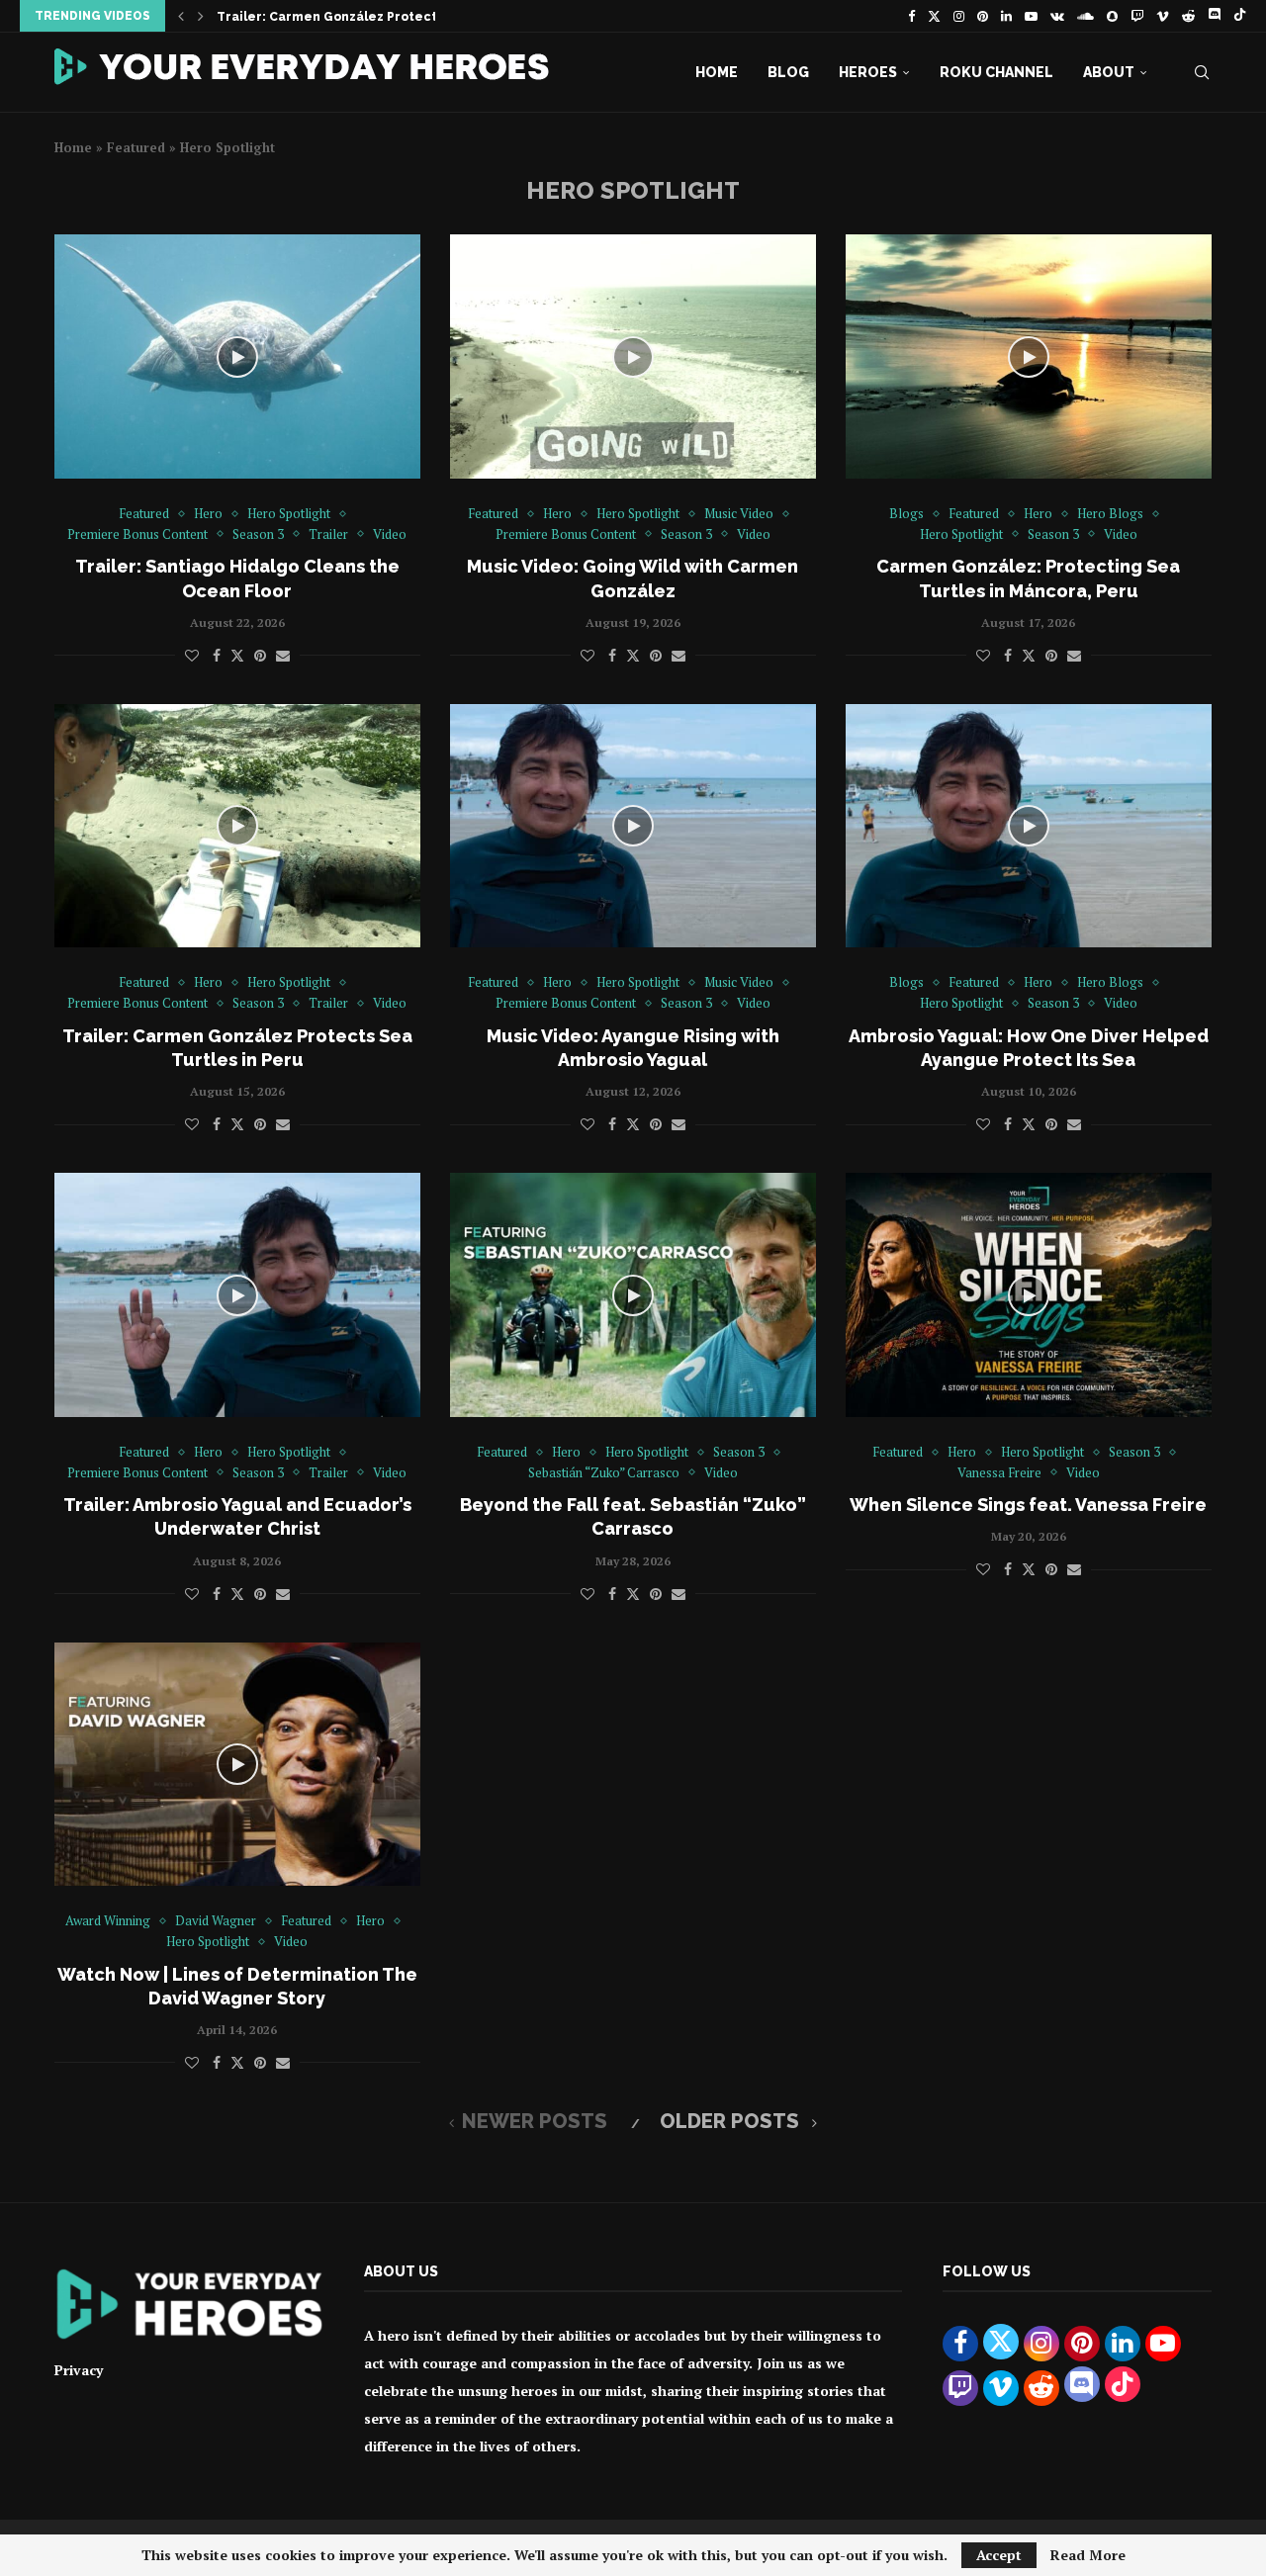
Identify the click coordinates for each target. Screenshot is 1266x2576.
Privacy (79, 2370)
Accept (999, 2555)
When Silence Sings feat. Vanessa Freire (1028, 1505)
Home (717, 72)
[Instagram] (959, 16)
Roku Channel (996, 72)
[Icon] (237, 357)
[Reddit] (1188, 16)
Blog (788, 72)
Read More (1088, 2555)
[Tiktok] (1240, 16)
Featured (136, 147)
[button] (181, 16)
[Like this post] (192, 655)
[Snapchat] (1112, 16)
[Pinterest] (983, 16)
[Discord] (1214, 16)
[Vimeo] (1163, 16)
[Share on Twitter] (237, 655)
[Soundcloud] (1085, 16)
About (1109, 72)
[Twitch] (1137, 16)
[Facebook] (911, 16)
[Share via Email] (283, 655)
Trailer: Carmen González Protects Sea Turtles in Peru (394, 17)
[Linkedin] (1006, 16)
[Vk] (1057, 16)
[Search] (1202, 72)
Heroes (868, 72)
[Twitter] (934, 16)
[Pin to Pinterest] (260, 655)
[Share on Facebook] (217, 655)
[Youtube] (1031, 16)
